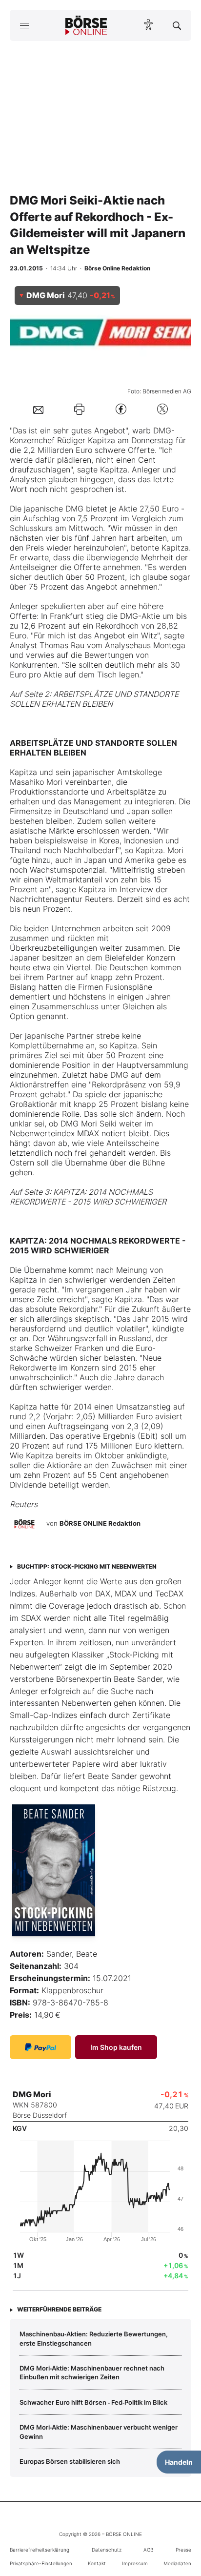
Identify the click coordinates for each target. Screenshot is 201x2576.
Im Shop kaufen (116, 2047)
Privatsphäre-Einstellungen (41, 2563)
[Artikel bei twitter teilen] (162, 409)
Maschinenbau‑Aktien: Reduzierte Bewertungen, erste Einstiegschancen (94, 2338)
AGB (148, 2550)
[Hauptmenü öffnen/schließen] (24, 25)
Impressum (135, 2563)
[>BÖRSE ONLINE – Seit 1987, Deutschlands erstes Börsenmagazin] (86, 25)
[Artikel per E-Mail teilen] (38, 409)
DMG (162, 430)
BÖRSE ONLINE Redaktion (100, 1523)
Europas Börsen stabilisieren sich (70, 2461)
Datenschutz (107, 2550)
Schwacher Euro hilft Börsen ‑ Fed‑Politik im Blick (93, 2402)
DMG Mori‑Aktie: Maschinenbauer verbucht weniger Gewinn (99, 2432)
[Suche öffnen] (177, 25)
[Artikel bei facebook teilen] (121, 409)
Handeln (179, 2462)
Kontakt (97, 2563)
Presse (183, 2550)
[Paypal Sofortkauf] (40, 2047)
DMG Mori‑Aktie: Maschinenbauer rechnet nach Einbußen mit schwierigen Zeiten (92, 2372)
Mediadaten (177, 2563)
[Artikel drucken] (79, 409)
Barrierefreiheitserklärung (40, 2550)
